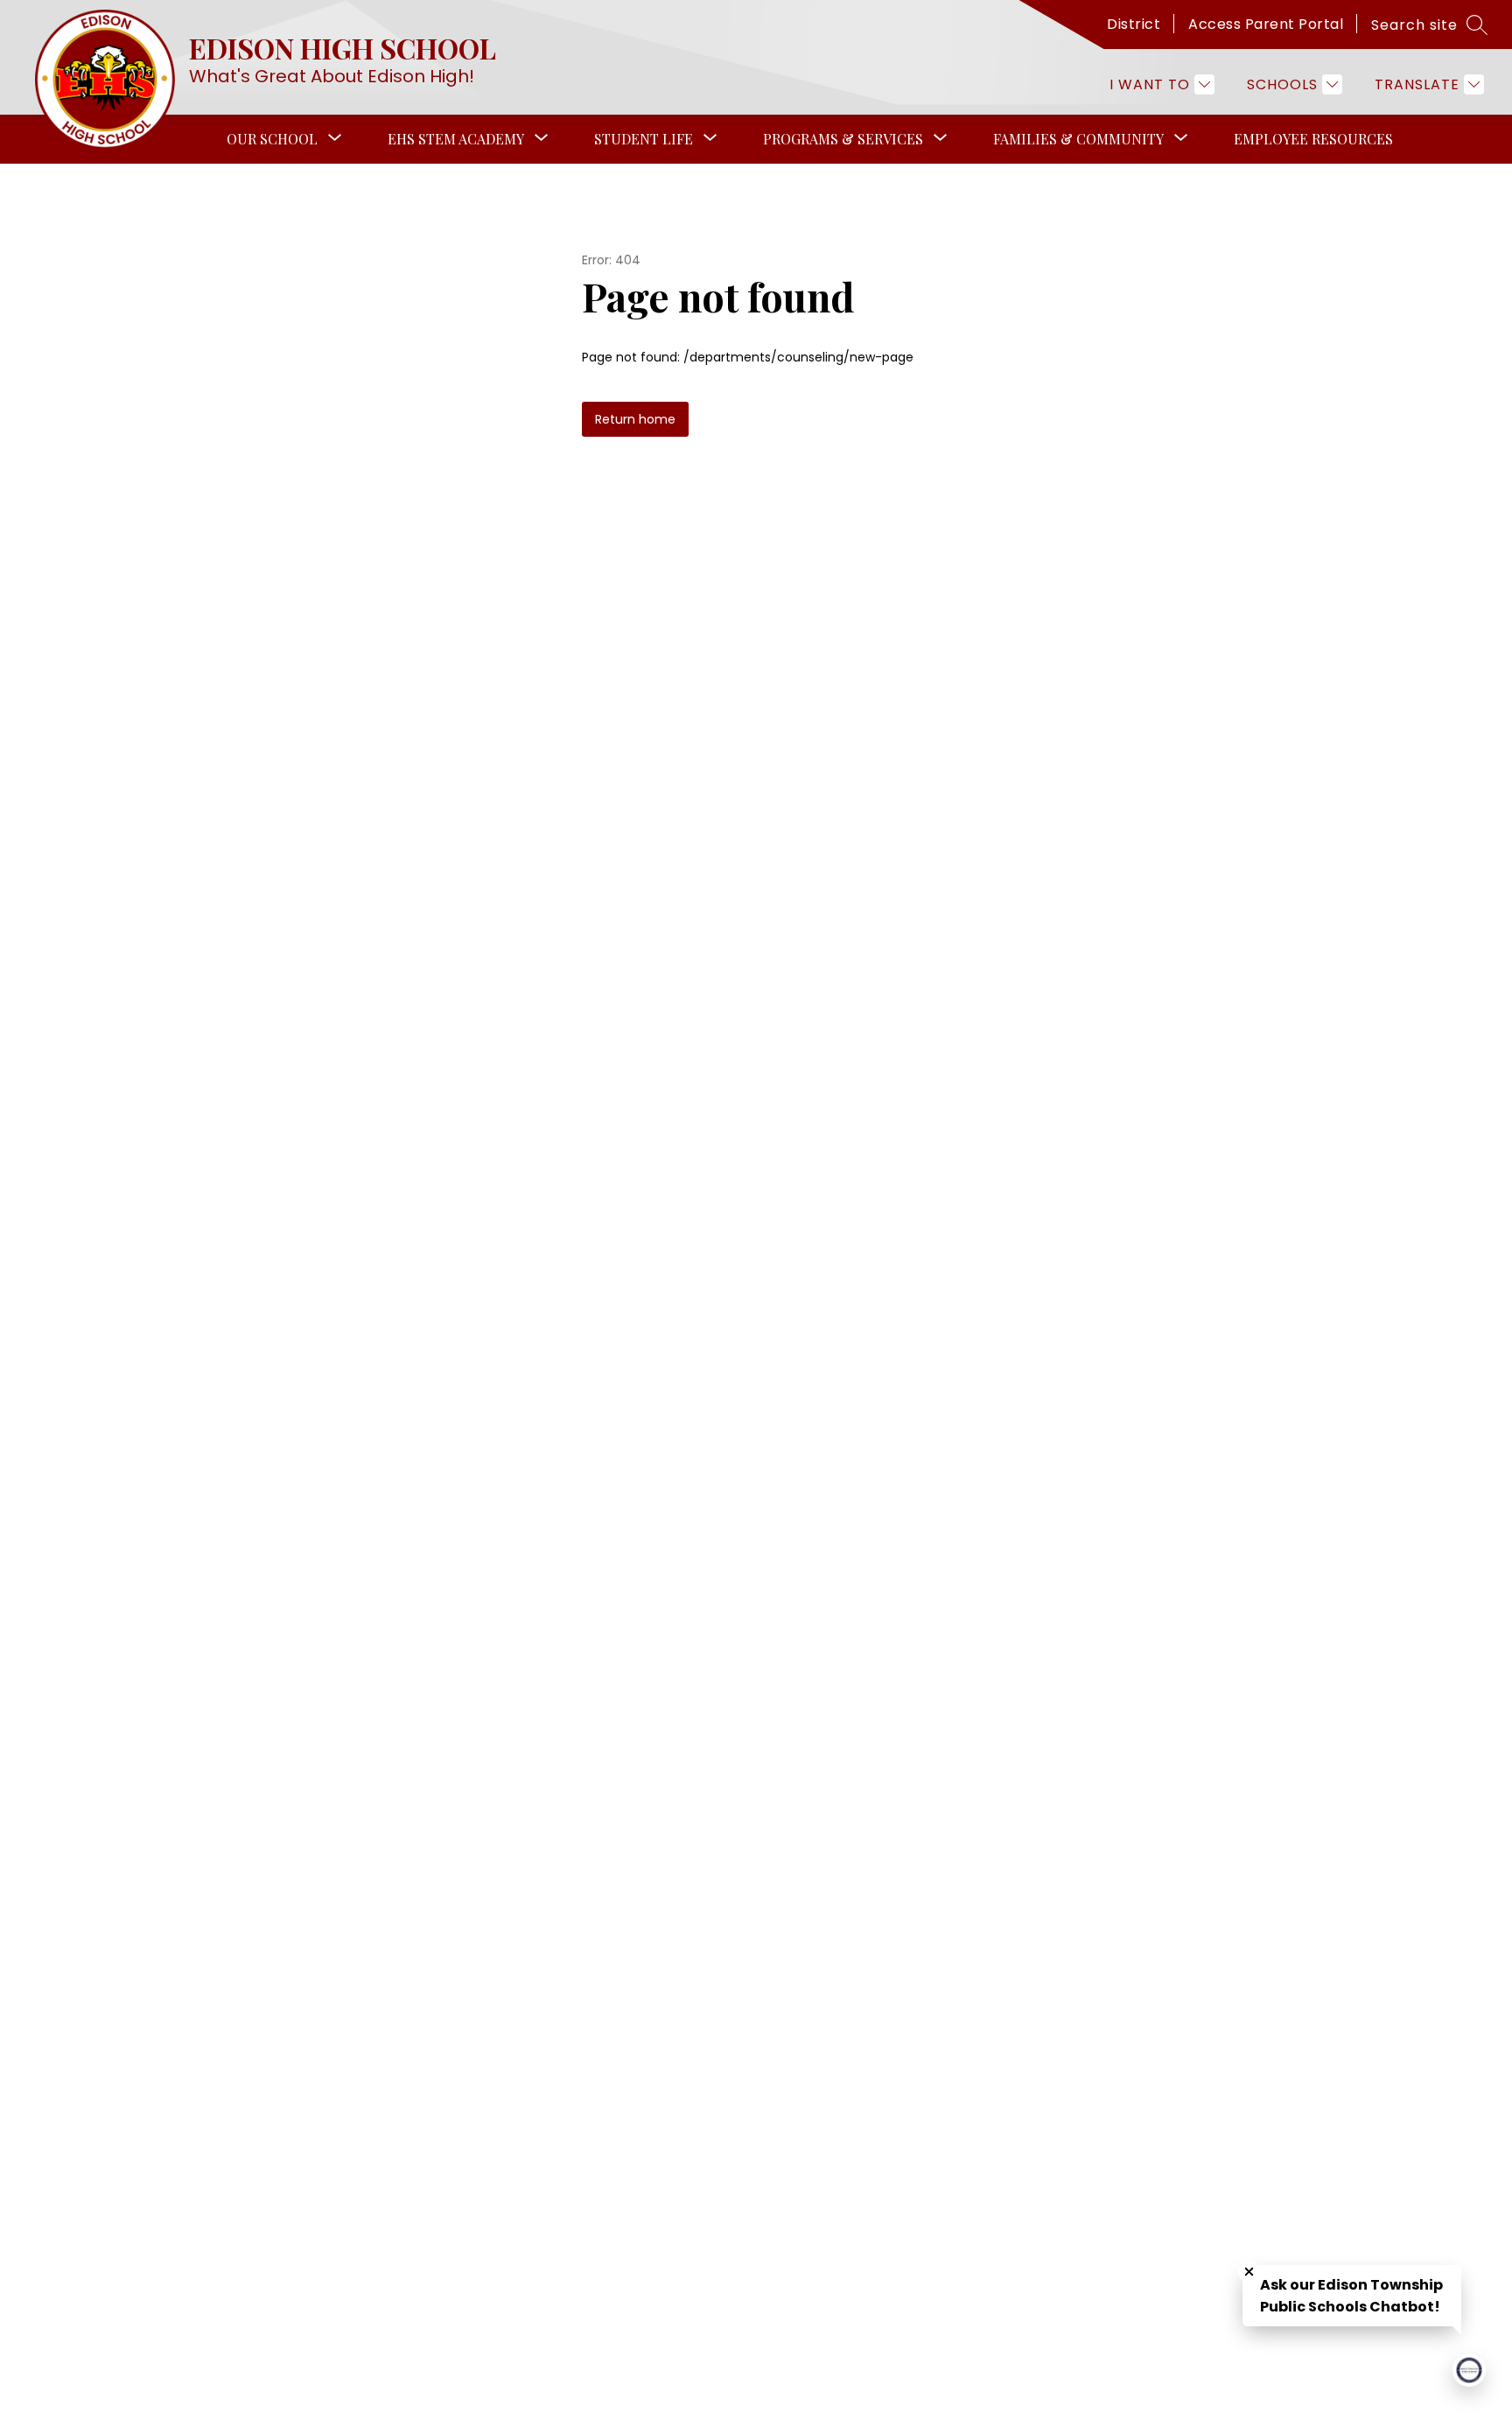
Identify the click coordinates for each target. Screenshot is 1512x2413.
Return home (635, 419)
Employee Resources (1313, 139)
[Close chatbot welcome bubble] (1249, 2272)
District (1134, 24)
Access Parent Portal (1266, 24)
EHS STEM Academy (456, 139)
